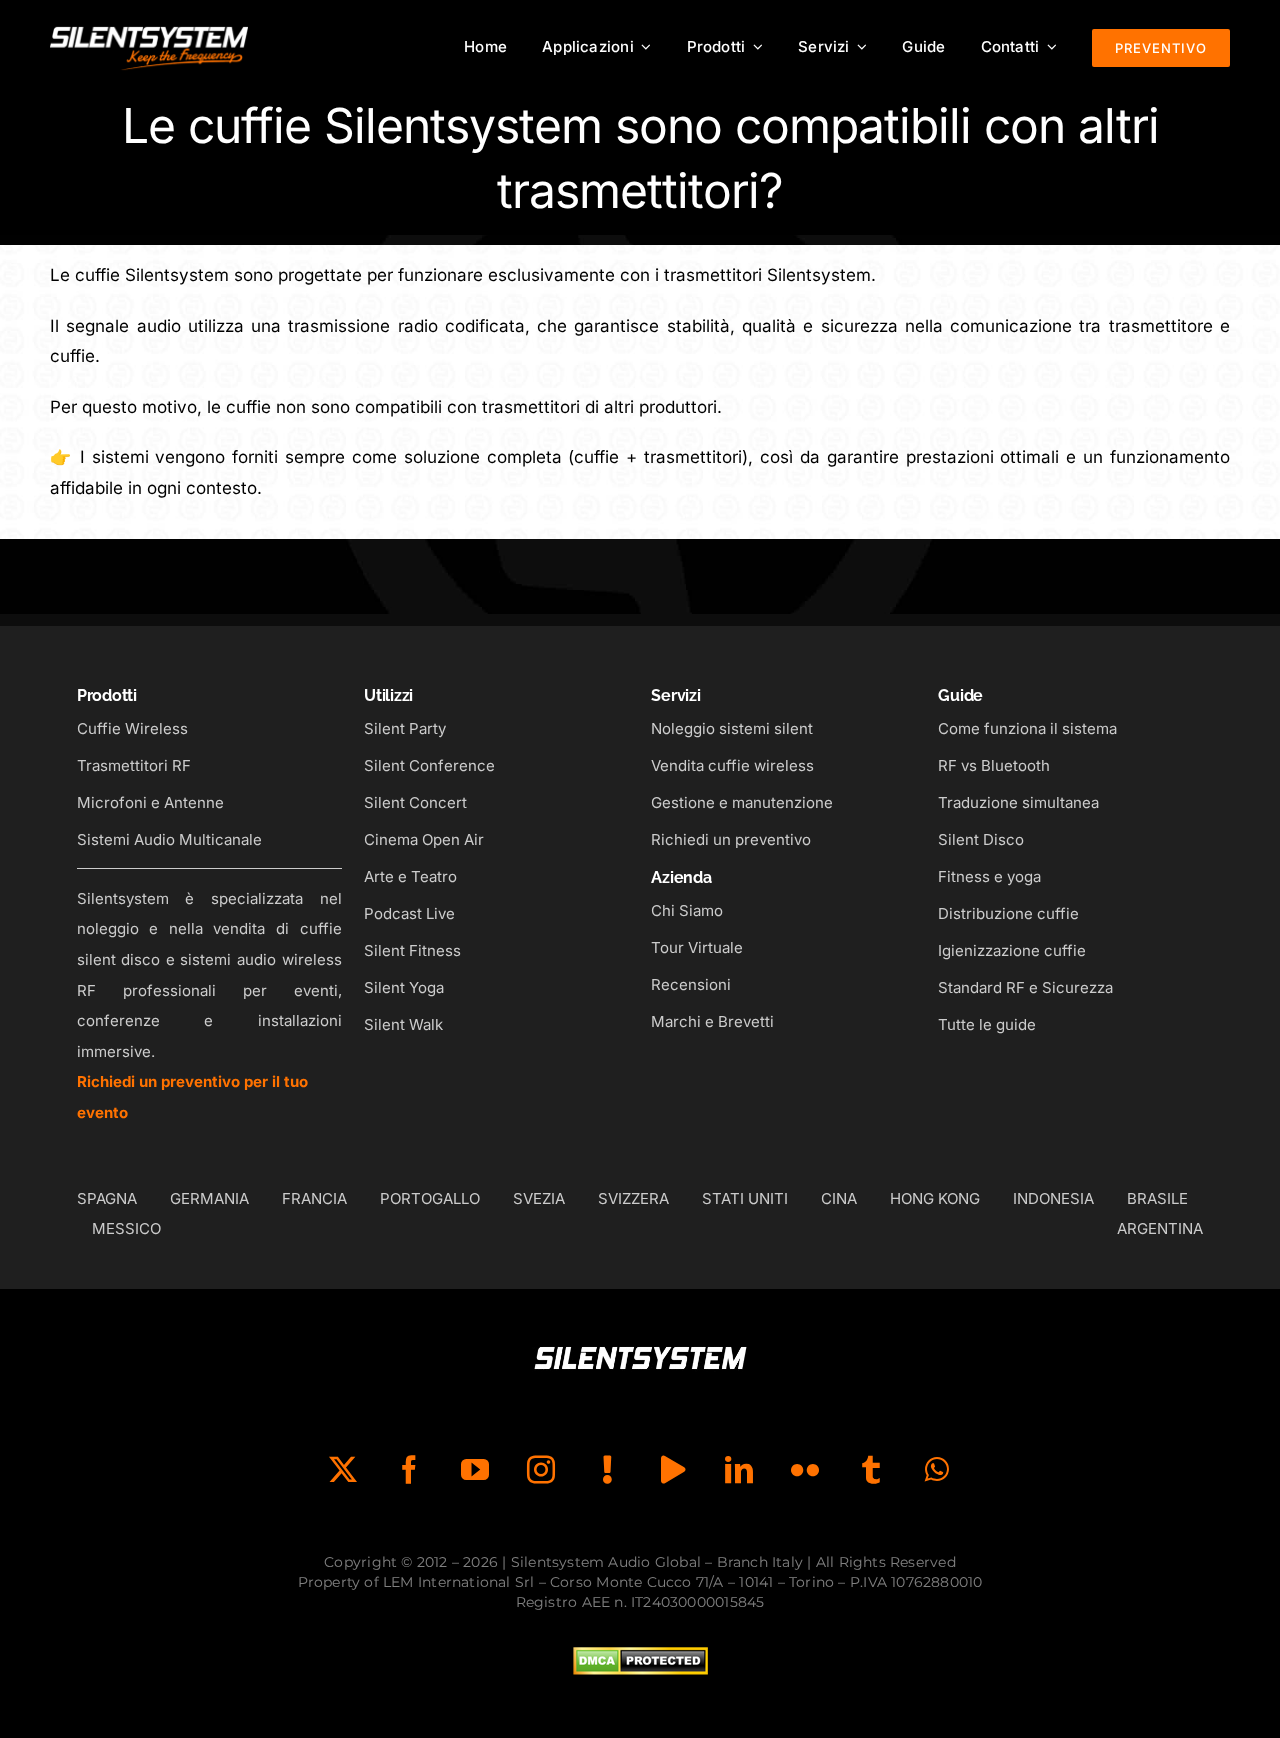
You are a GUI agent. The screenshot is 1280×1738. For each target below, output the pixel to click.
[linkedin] (739, 1470)
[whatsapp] (937, 1470)
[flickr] (805, 1470)
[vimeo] (673, 1470)
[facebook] (409, 1470)
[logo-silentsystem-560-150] (149, 30)
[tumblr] (871, 1470)
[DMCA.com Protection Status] (640, 1662)
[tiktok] (607, 1470)
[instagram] (541, 1470)
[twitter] (343, 1470)
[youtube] (475, 1470)
